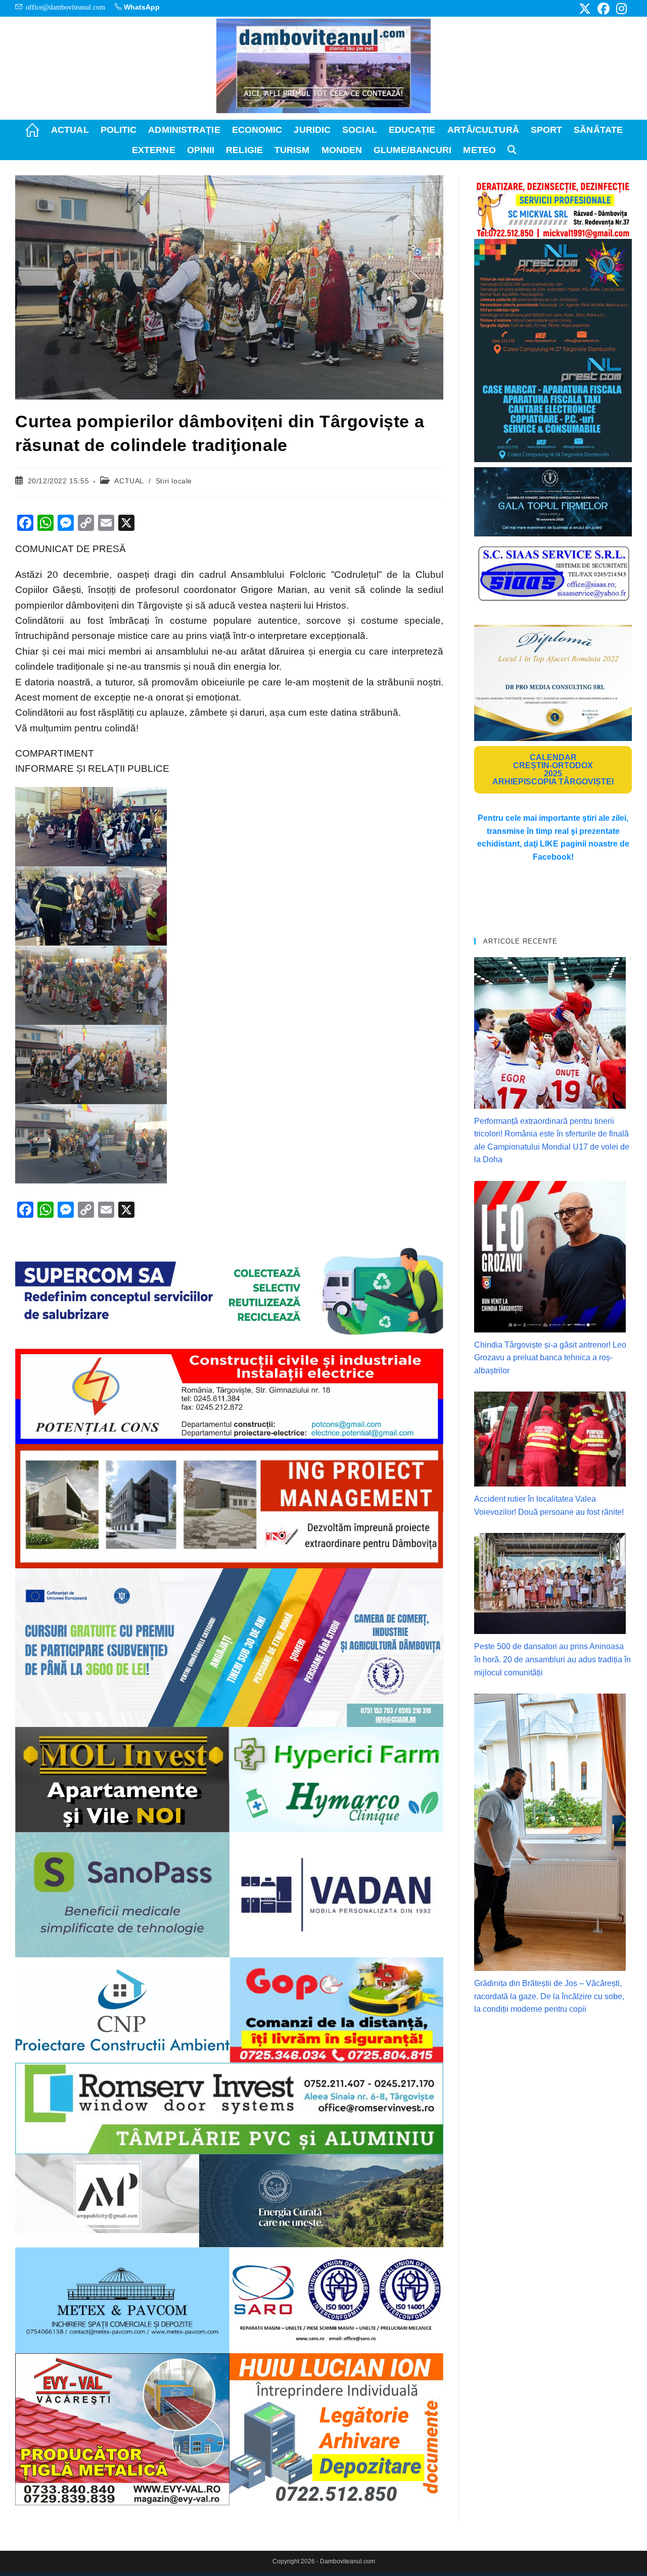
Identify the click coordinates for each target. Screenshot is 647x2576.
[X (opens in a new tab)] (585, 9)
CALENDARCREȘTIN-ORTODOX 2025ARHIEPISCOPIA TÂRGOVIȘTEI (553, 770)
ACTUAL (129, 481)
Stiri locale (174, 481)
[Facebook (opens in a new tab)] (604, 9)
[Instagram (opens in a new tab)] (620, 9)
